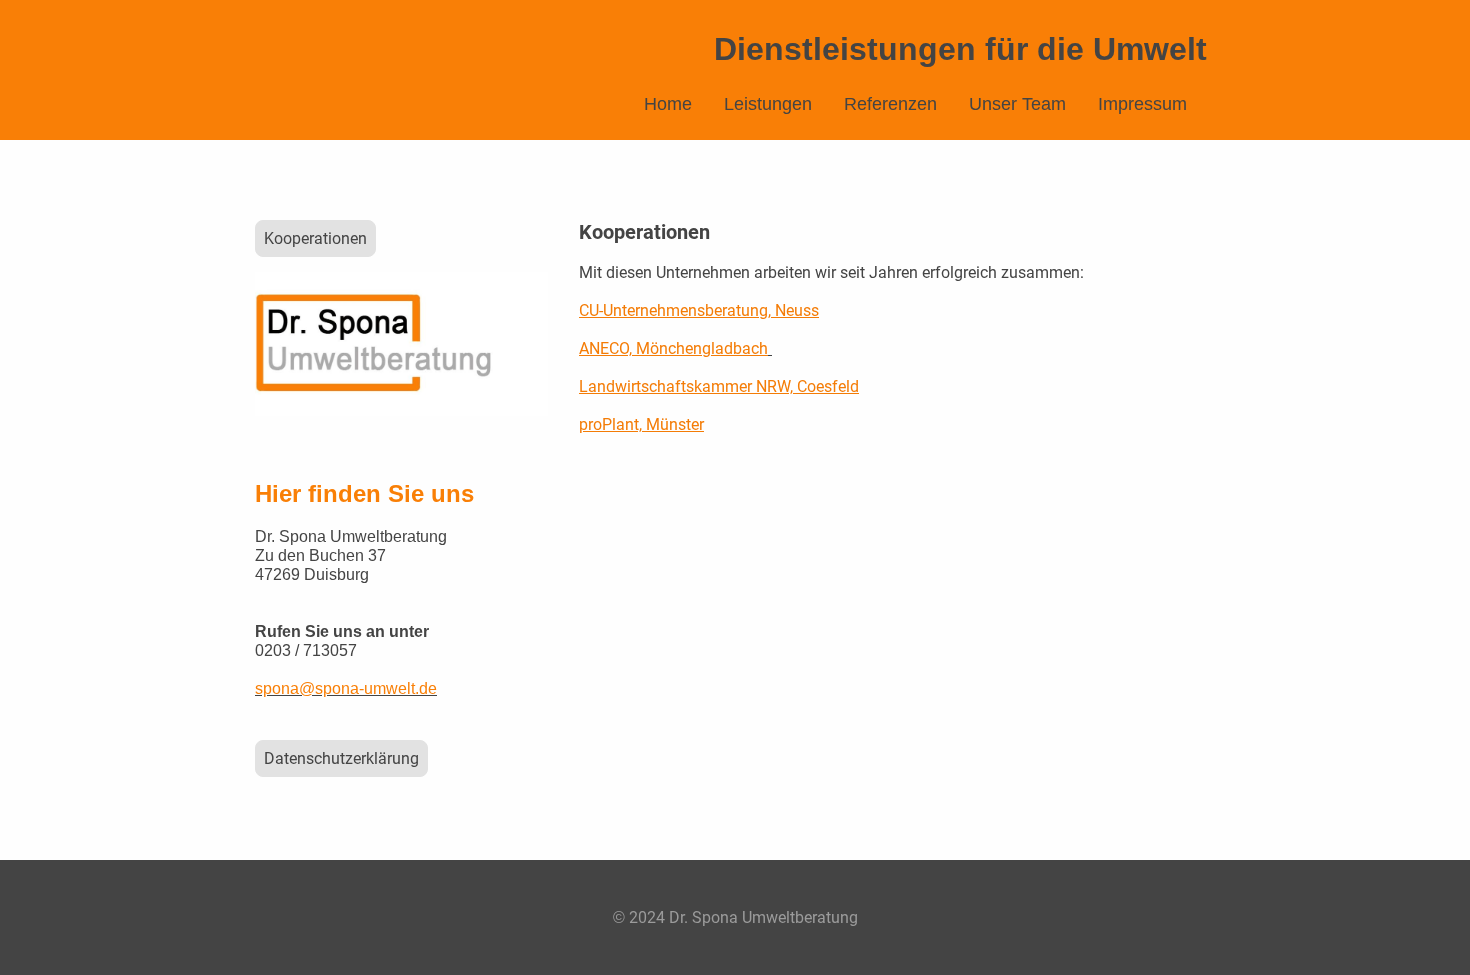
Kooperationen (315, 238)
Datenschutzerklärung (341, 758)
